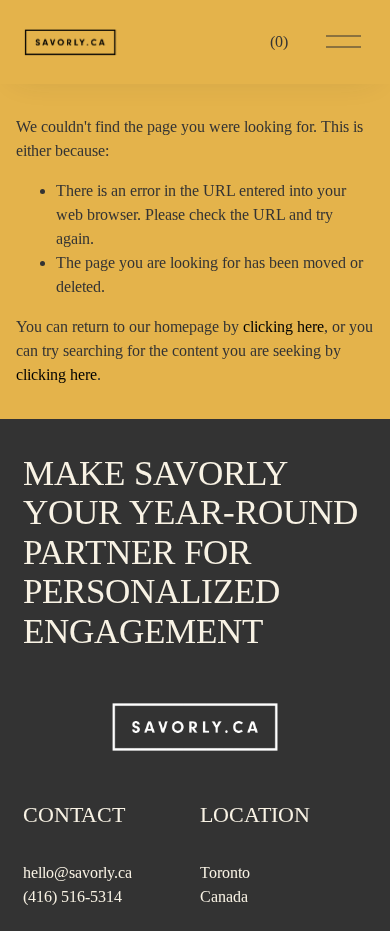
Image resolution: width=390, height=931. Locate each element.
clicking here (283, 326)
